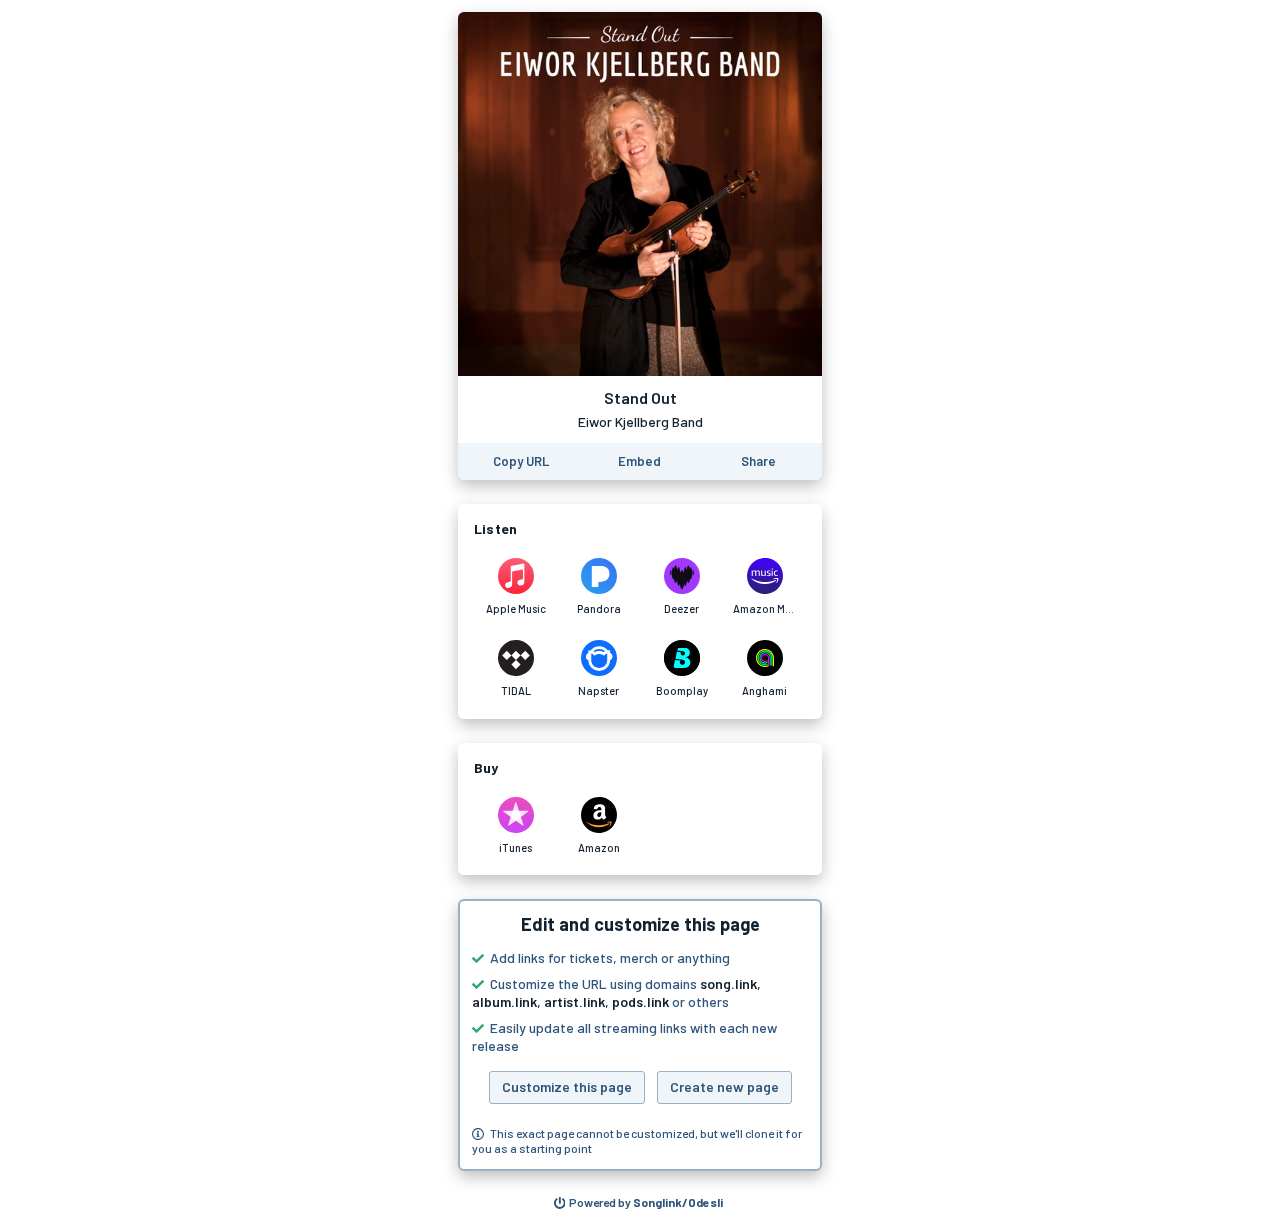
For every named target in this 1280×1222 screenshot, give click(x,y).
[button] (640, 1035)
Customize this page (567, 1086)
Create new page (724, 1086)
